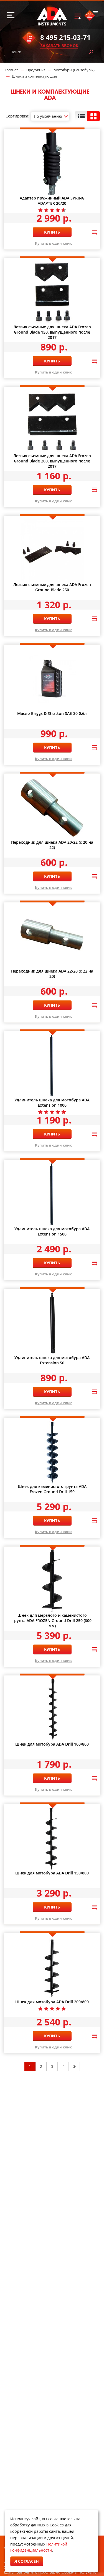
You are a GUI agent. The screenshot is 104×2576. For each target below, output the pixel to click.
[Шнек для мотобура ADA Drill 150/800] (52, 1839)
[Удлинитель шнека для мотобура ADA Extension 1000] (52, 1066)
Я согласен (27, 2561)
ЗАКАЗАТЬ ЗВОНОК (59, 46)
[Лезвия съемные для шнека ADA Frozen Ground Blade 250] (52, 550)
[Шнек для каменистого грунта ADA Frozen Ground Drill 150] (52, 1452)
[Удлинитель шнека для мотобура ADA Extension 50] (52, 1323)
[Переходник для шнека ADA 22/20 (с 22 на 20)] (52, 937)
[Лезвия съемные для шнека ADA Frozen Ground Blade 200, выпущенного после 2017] (52, 421)
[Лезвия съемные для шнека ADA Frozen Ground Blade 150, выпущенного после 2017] (52, 293)
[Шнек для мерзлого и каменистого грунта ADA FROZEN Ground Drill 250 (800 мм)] (52, 1581)
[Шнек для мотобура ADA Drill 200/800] (52, 1968)
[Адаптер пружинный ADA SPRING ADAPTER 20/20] (52, 164)
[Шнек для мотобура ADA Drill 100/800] (52, 1710)
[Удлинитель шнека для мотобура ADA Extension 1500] (52, 1194)
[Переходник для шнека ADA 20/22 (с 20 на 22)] (52, 808)
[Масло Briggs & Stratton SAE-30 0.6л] (52, 679)
